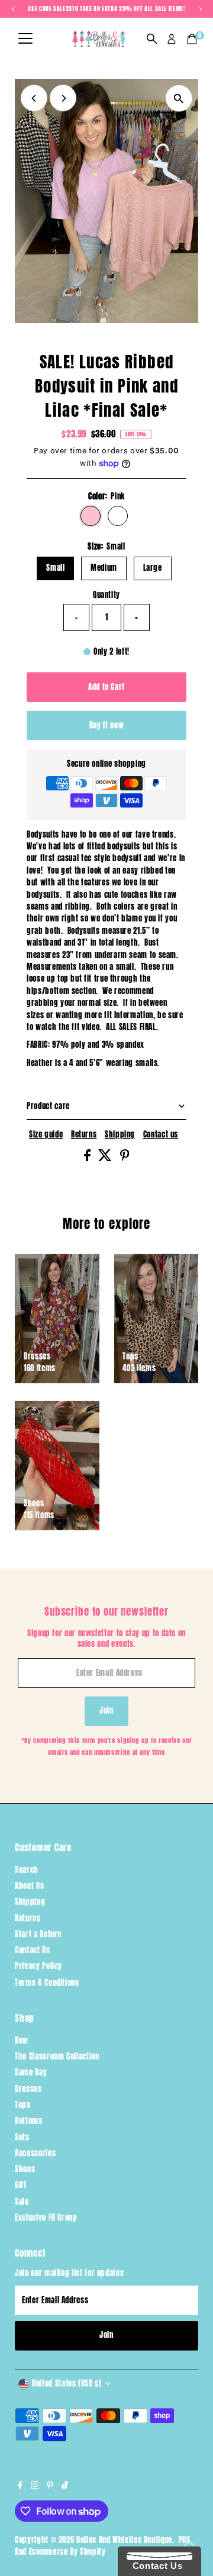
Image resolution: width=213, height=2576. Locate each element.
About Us (29, 1886)
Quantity (106, 595)
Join (106, 1710)
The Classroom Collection (57, 2056)
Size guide (46, 1135)
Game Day (31, 2072)
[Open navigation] (25, 39)
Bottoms (28, 2121)
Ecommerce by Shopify (67, 2552)
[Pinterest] (50, 2486)
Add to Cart (106, 687)
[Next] (63, 98)
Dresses (28, 2089)
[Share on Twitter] (106, 1158)
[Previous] (34, 98)
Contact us (161, 1135)
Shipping (120, 1135)
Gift (21, 2185)
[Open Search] (152, 39)
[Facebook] (20, 2486)
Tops (23, 2105)
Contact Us (32, 1950)
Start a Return (38, 1934)
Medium (104, 568)
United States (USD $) (67, 2383)
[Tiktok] (65, 2486)
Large (153, 568)
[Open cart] (192, 39)
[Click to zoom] (179, 98)
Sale (22, 2201)
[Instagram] (35, 2486)
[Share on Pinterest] (125, 1158)
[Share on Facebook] (88, 1158)
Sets (22, 2137)
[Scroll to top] (189, 2544)
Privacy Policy (38, 1966)
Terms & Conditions (47, 1982)
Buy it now (106, 725)
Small (55, 568)
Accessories (35, 2153)
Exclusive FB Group (46, 2217)
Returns (84, 1135)
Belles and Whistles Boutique (124, 2540)
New (22, 2040)
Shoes (25, 2169)
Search (27, 1870)
